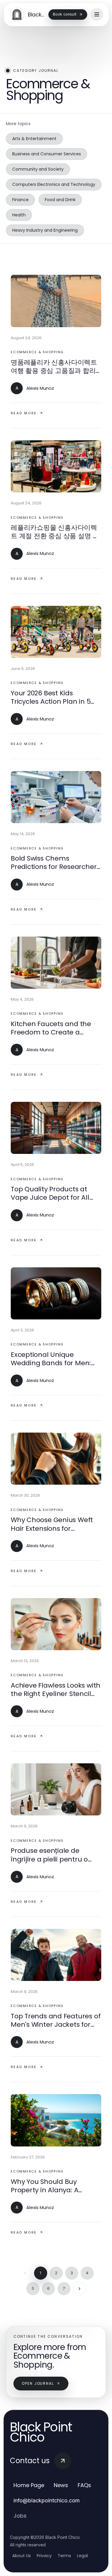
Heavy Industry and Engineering (45, 230)
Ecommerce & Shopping (37, 352)
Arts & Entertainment (34, 139)
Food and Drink (60, 200)
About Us (22, 2556)
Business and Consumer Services (47, 154)
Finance (20, 200)
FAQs (84, 2485)
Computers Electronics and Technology (54, 184)
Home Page (29, 2485)
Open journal (38, 2383)
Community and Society (38, 169)
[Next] (79, 2289)
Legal (82, 2556)
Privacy (44, 2556)
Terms (64, 2556)
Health (19, 215)
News (61, 2485)
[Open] (97, 14)
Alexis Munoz (40, 388)
